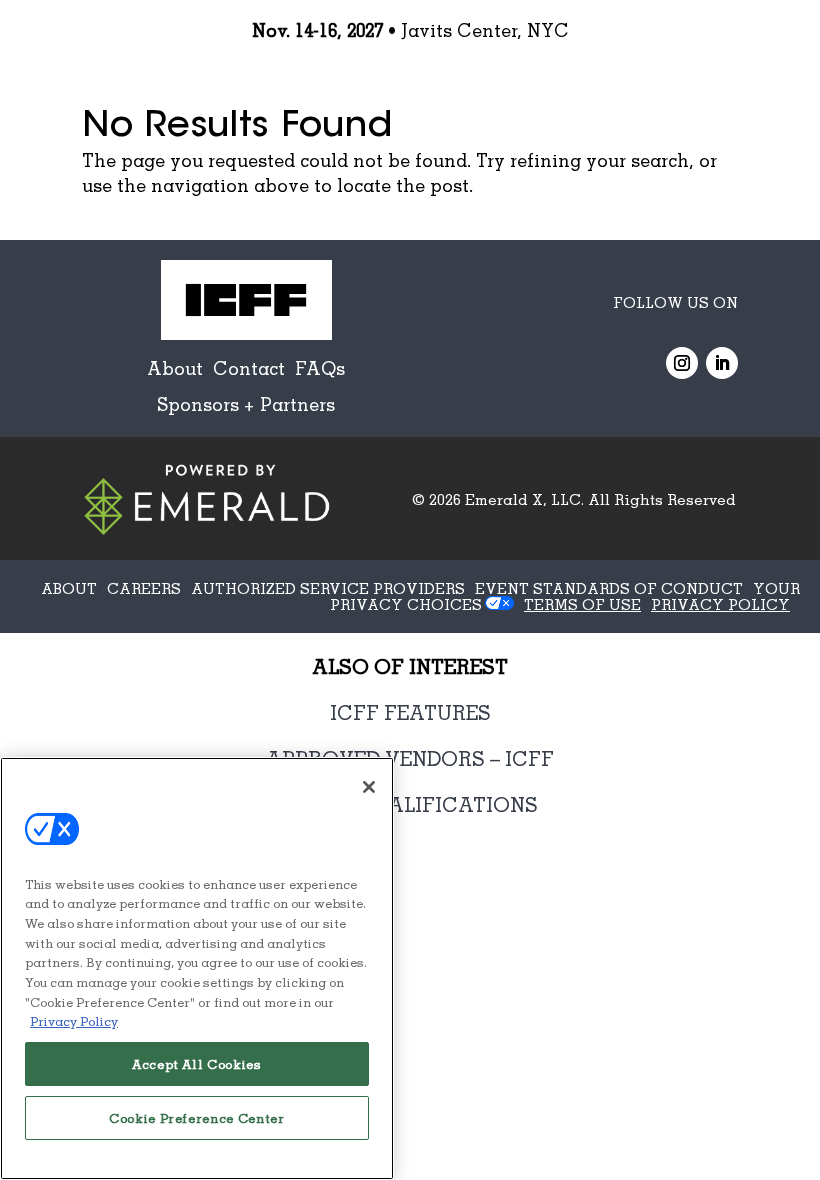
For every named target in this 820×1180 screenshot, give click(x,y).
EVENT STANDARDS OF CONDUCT (609, 588)
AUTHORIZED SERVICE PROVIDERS (328, 588)
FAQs (320, 368)
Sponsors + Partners (246, 404)
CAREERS (144, 588)
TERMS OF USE (582, 604)
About (175, 368)
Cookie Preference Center (197, 1118)
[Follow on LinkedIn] (722, 363)
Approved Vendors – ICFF (410, 758)
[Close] (369, 787)
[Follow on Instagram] (682, 363)
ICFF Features (410, 712)
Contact (249, 368)
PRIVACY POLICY (720, 604)
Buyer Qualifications (410, 804)
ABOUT (69, 588)
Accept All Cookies (197, 1064)
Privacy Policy (74, 1021)
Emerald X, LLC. (524, 499)
